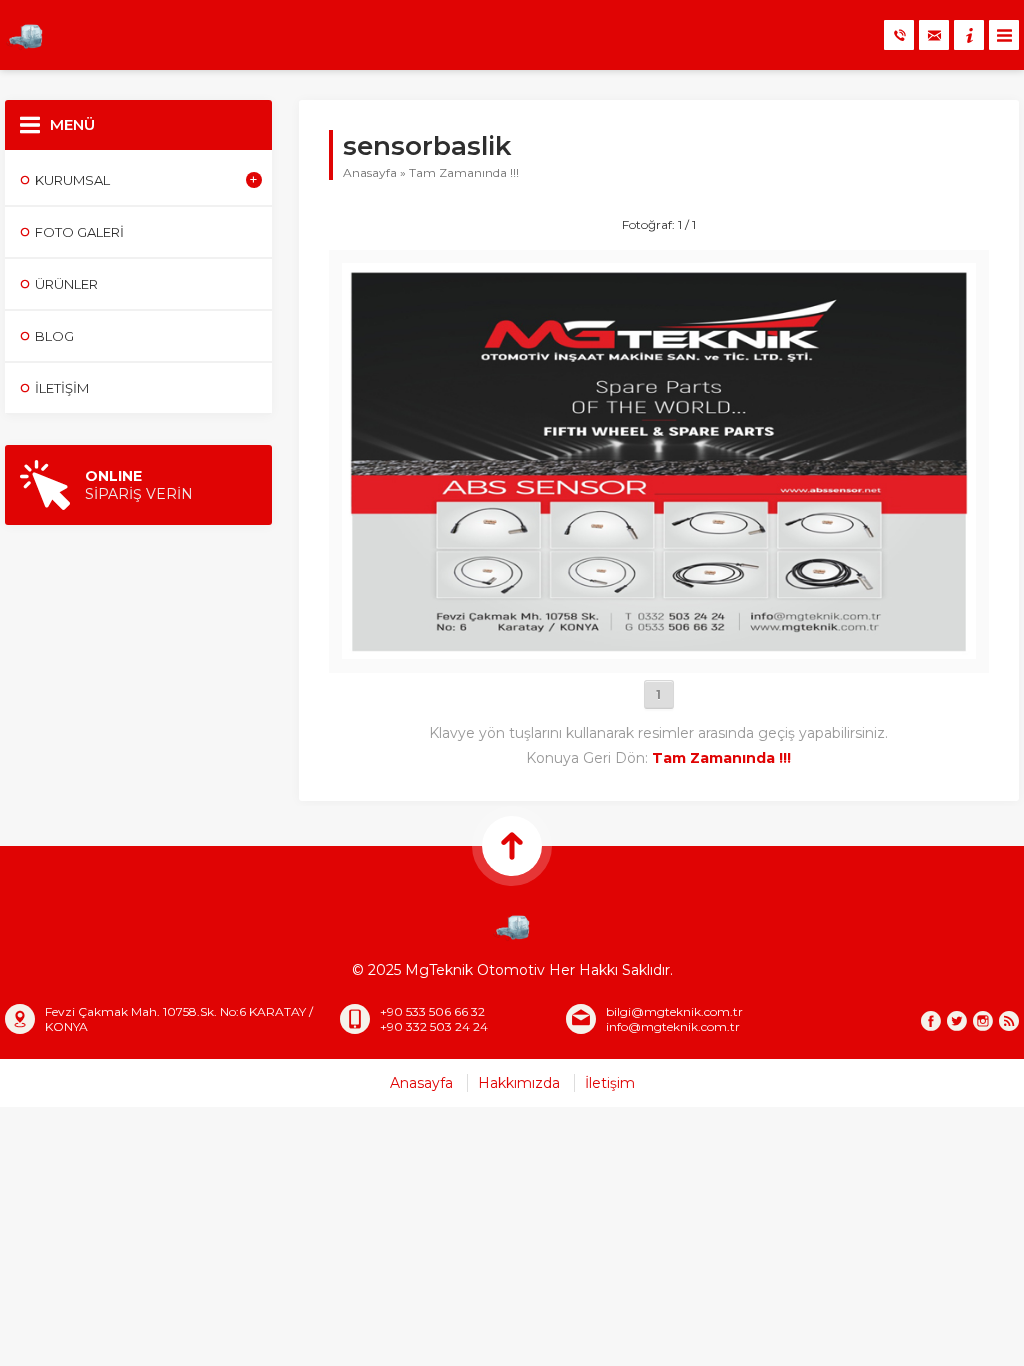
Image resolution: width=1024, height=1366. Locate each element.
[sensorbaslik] (659, 650)
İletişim (610, 1083)
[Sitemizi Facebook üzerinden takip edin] (931, 1021)
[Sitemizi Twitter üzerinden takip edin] (957, 1021)
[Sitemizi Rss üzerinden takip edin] (1009, 1021)
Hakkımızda (519, 1083)
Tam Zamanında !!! (464, 172)
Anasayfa (370, 172)
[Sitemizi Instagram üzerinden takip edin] (983, 1021)
